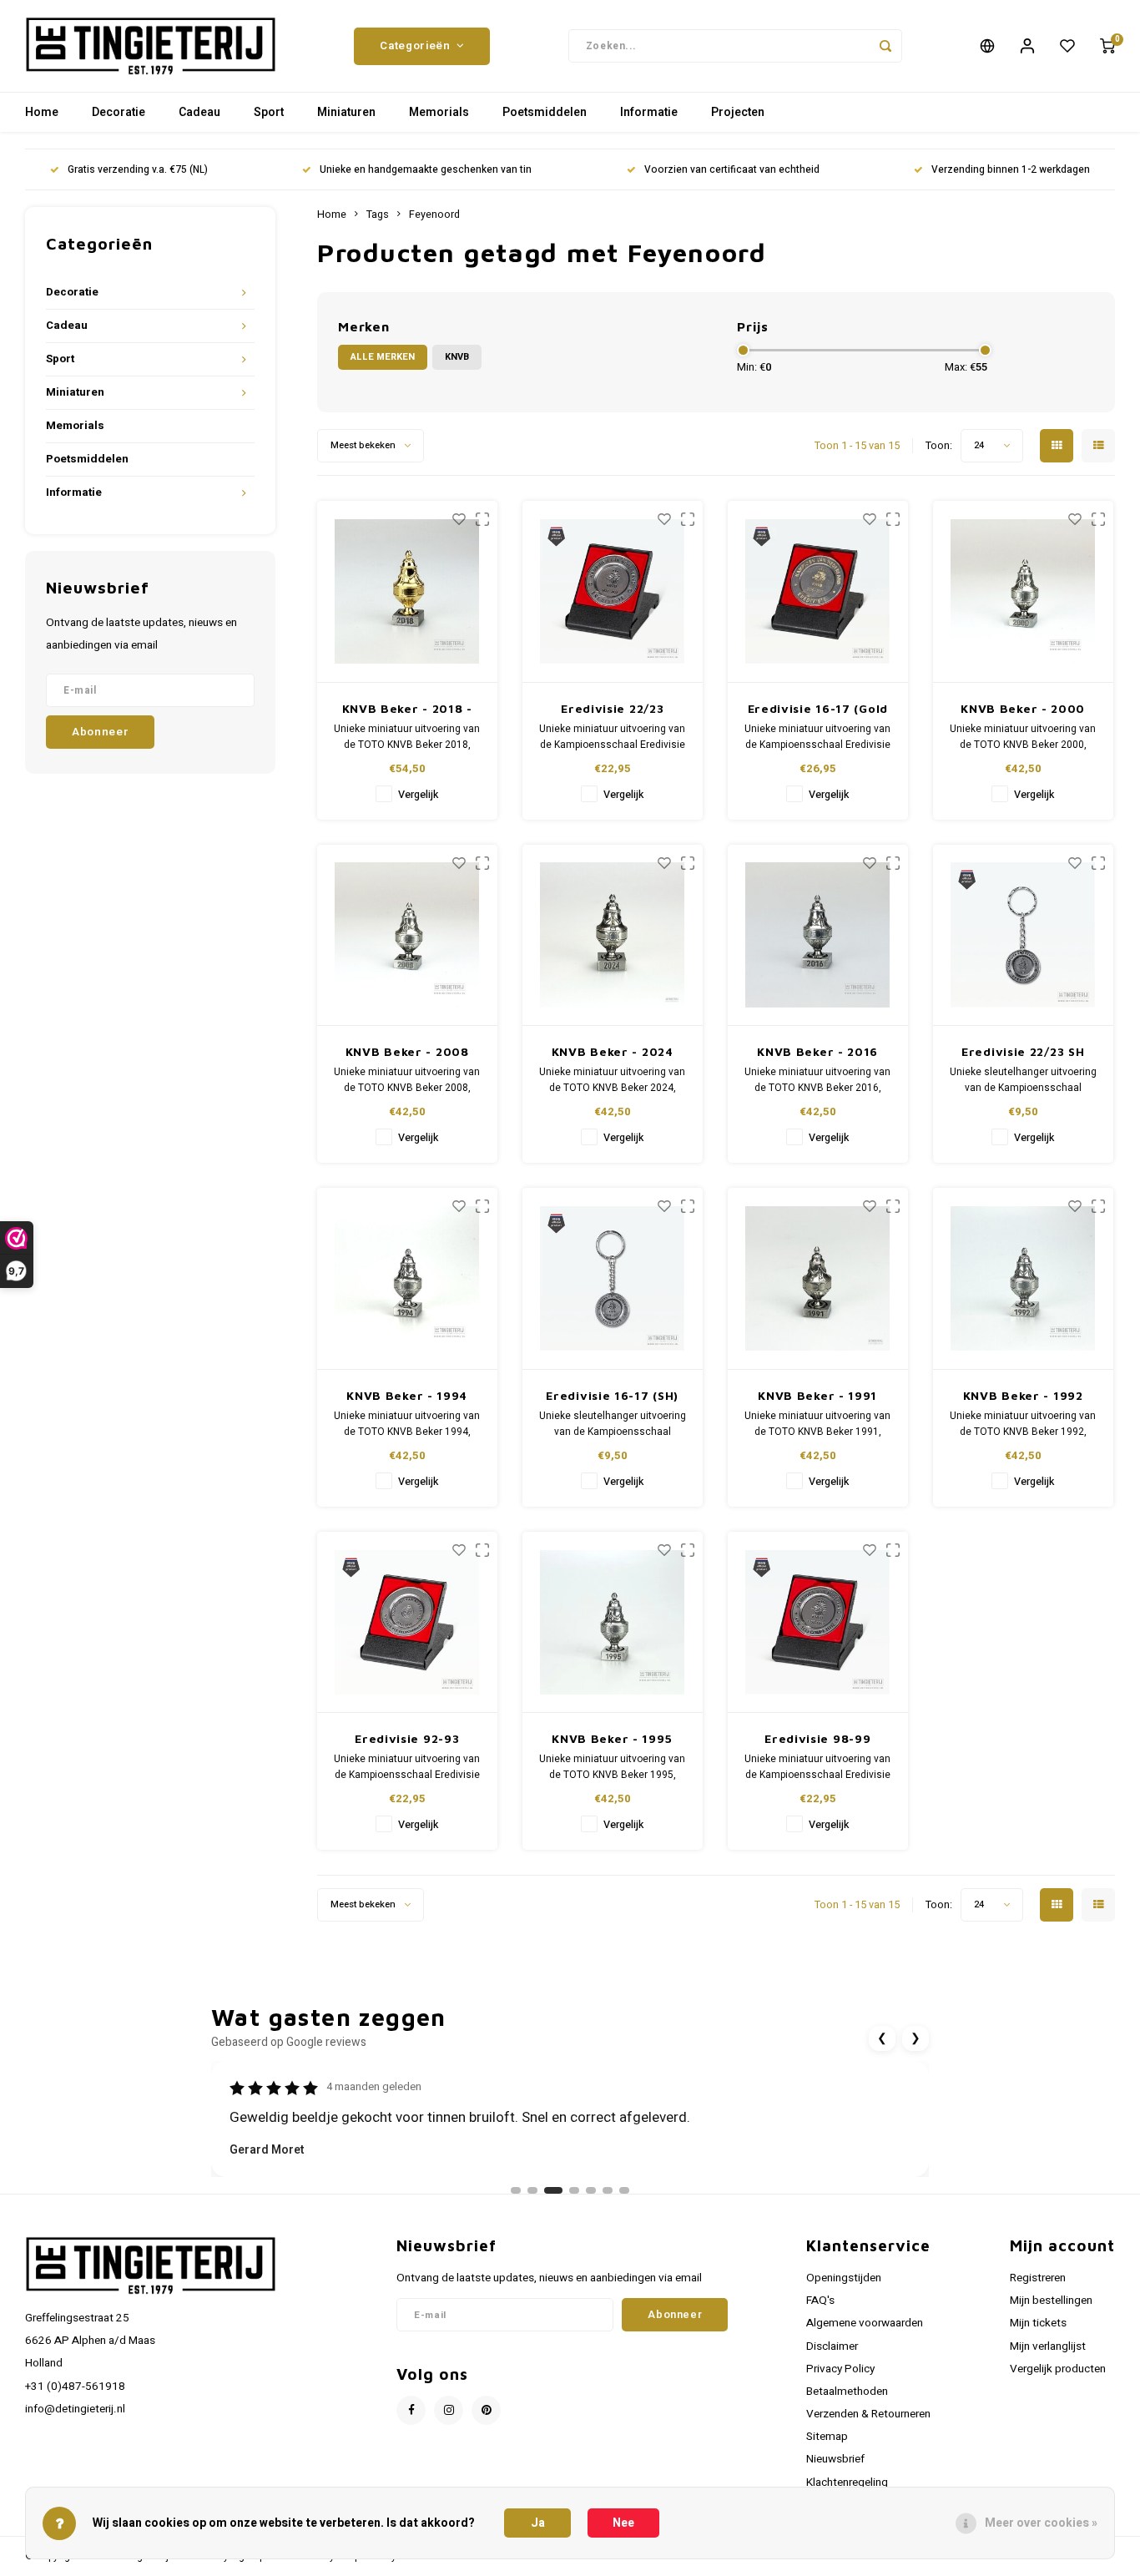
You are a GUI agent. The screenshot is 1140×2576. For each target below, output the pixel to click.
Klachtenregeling (847, 2483)
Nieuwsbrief (835, 2459)
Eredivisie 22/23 (612, 708)
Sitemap (827, 2437)
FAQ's (820, 2301)
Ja (538, 2523)
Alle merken (383, 357)
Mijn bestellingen (1051, 2301)
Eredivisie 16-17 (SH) (612, 1395)
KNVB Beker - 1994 (407, 1395)
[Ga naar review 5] (591, 2190)
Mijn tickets (1038, 2323)
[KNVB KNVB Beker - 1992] (1024, 1279)
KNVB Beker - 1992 (1023, 1395)
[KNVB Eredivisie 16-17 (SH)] (613, 1279)
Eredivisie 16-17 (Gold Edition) (818, 709)
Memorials (439, 112)
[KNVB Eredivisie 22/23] (613, 592)
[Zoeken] (885, 46)
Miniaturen (346, 112)
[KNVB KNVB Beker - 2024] (613, 936)
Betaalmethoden (847, 2392)
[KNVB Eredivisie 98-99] (818, 1623)
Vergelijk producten (1058, 2369)
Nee (623, 2523)
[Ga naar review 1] (516, 2190)
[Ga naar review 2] (532, 2190)
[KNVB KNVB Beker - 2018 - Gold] (408, 592)
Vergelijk (418, 795)
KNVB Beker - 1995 (612, 1738)
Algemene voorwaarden (865, 2323)
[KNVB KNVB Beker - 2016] (818, 936)
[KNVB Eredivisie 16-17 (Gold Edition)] (818, 592)
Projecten (738, 112)
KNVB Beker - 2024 (613, 1051)
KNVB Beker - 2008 (407, 1051)
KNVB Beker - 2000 (1023, 708)
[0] (1107, 46)
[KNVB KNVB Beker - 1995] (613, 1623)
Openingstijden (844, 2278)
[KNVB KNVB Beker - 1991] (818, 1279)
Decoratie (119, 112)
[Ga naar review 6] (608, 2190)
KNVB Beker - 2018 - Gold (407, 709)
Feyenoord (434, 215)
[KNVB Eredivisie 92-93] (408, 1623)
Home (42, 112)
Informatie (649, 112)
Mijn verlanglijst (1048, 2346)
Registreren (1038, 2278)
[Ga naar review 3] (553, 2190)
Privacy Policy (840, 2369)
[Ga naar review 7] (624, 2190)
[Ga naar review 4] (574, 2190)
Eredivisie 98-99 (817, 1738)
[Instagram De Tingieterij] (449, 2410)
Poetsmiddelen (545, 112)
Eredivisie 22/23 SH (1023, 1051)
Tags (378, 215)
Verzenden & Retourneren (868, 2414)
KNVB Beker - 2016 (817, 1051)
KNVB (457, 357)
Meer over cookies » (1041, 2523)
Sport (269, 112)
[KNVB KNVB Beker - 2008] (408, 936)
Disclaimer (832, 2346)
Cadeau (199, 112)
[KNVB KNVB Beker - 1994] (408, 1279)
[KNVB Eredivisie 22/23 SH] (1024, 936)
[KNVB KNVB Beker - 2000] (1024, 592)
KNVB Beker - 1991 (817, 1395)
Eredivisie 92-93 (407, 1738)
